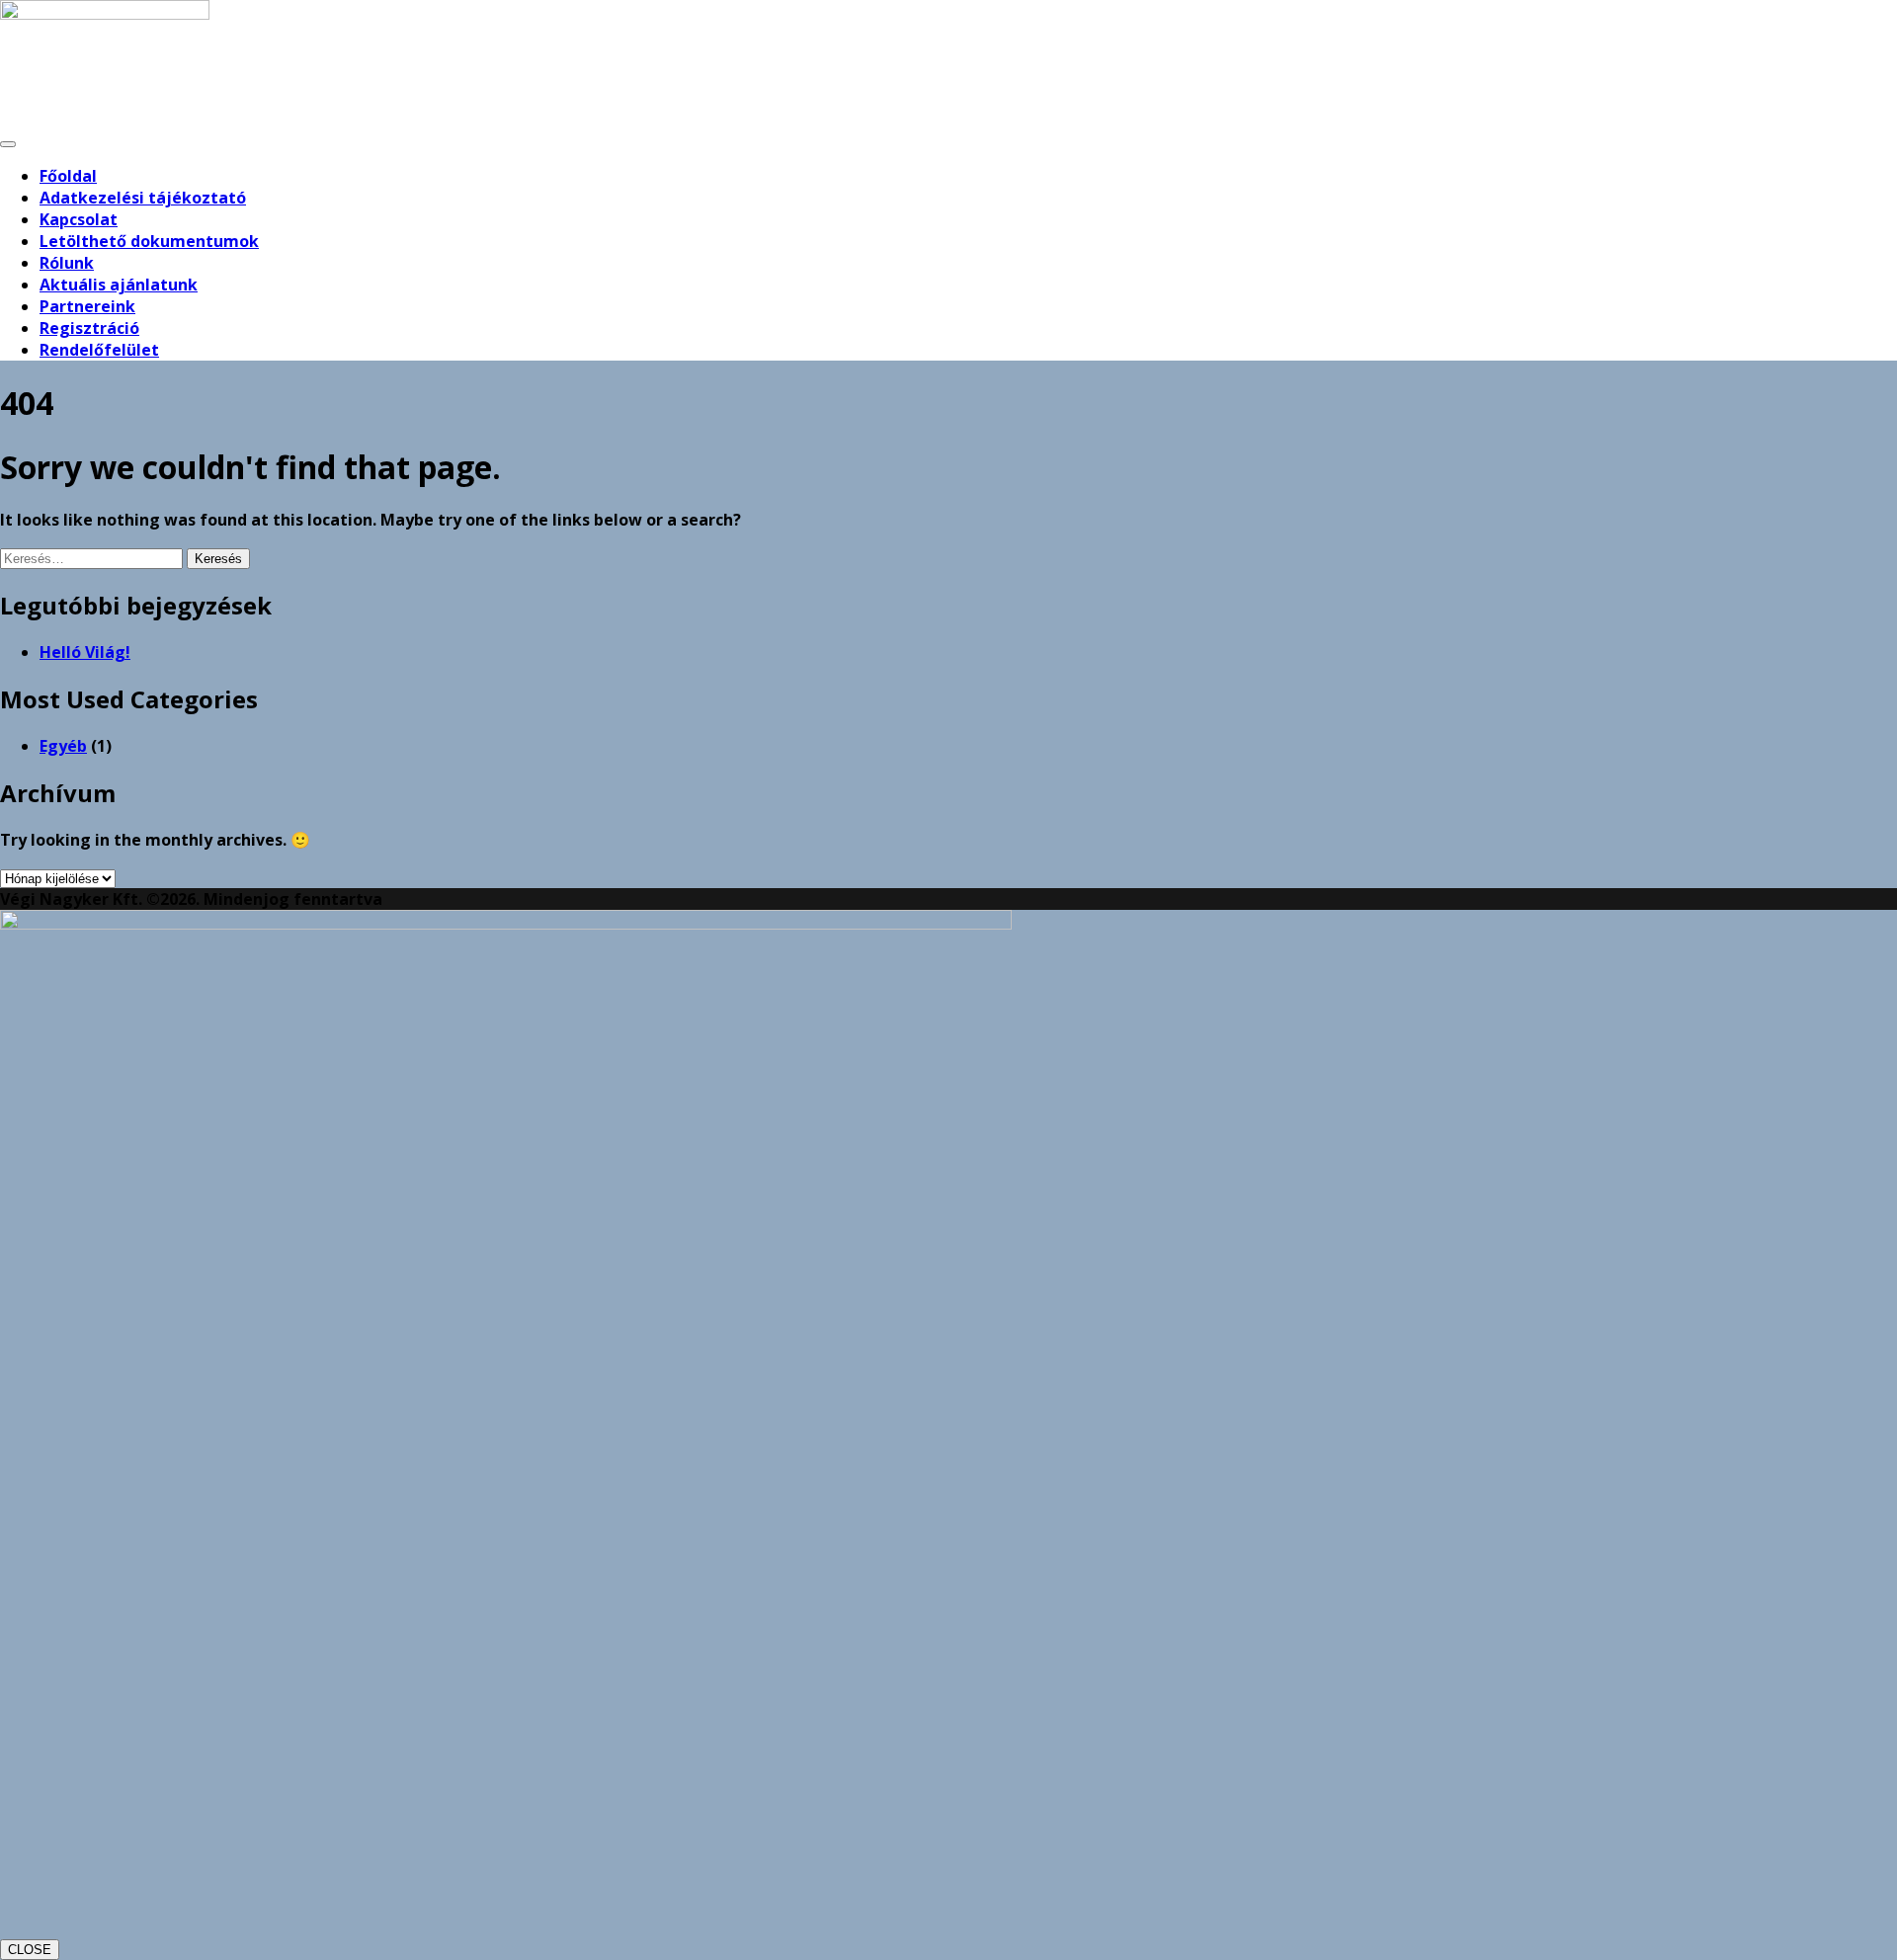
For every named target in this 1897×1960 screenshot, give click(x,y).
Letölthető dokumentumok (149, 241)
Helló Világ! (85, 652)
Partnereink (87, 306)
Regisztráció (89, 328)
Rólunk (67, 263)
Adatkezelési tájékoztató (143, 198)
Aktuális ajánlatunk (119, 285)
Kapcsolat (79, 219)
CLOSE (30, 1950)
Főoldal (68, 176)
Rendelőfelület (99, 350)
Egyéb (63, 746)
